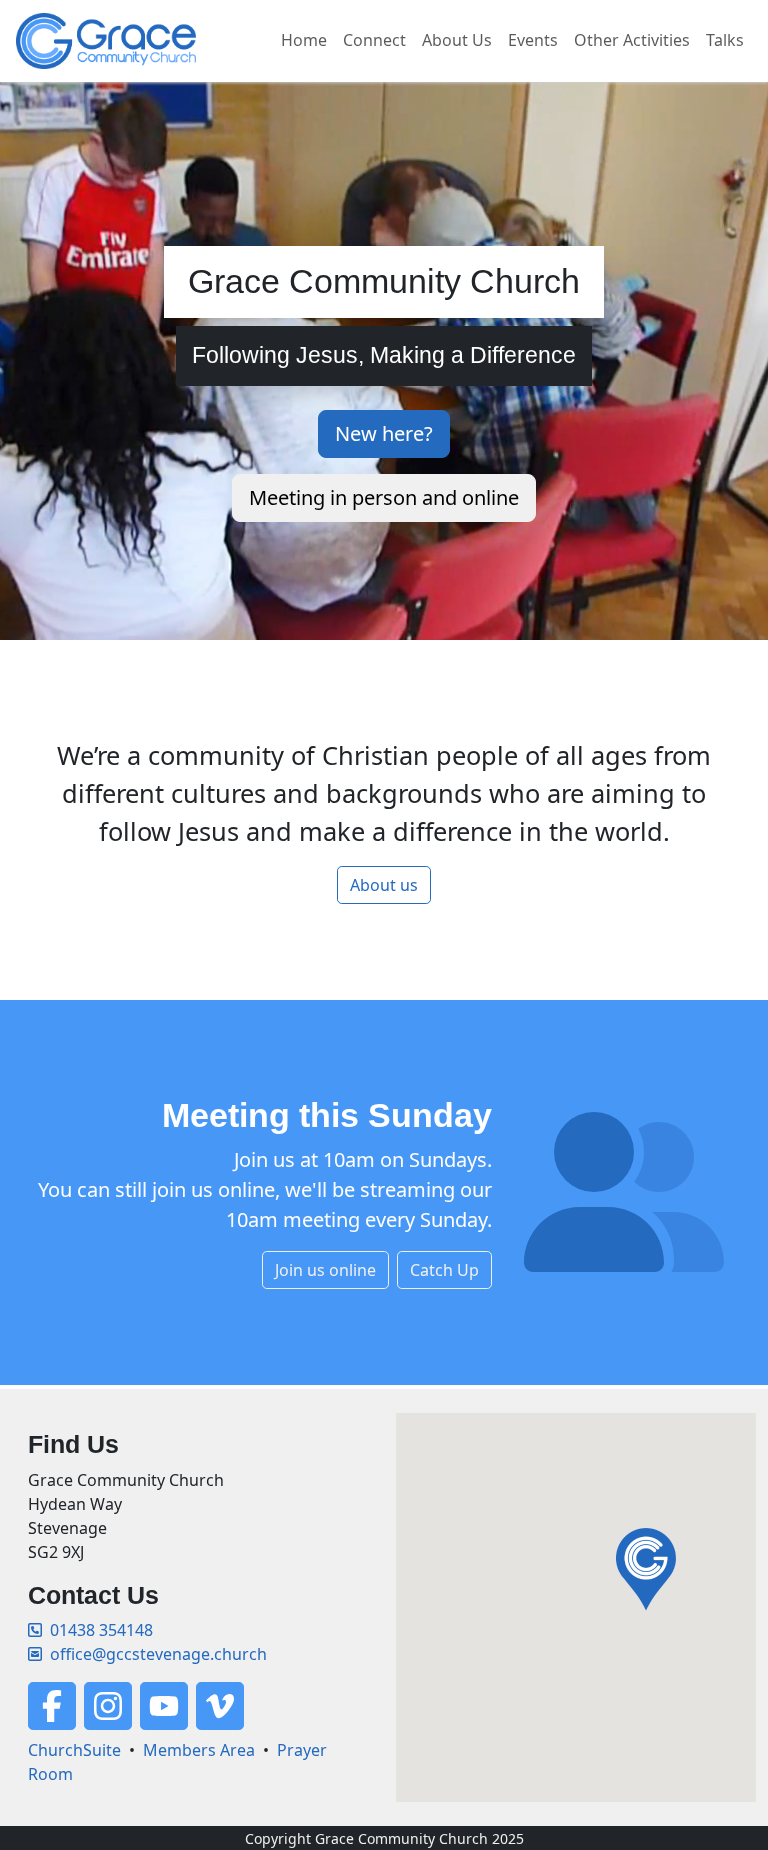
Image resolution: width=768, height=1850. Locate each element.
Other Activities (632, 40)
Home (304, 40)
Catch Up (444, 1270)
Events (533, 40)
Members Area (199, 1750)
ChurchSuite (74, 1750)
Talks (725, 40)
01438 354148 (101, 1630)
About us (384, 885)
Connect (374, 40)
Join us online (325, 1270)
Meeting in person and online (384, 497)
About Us (457, 40)
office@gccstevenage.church (158, 1654)
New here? (384, 433)
